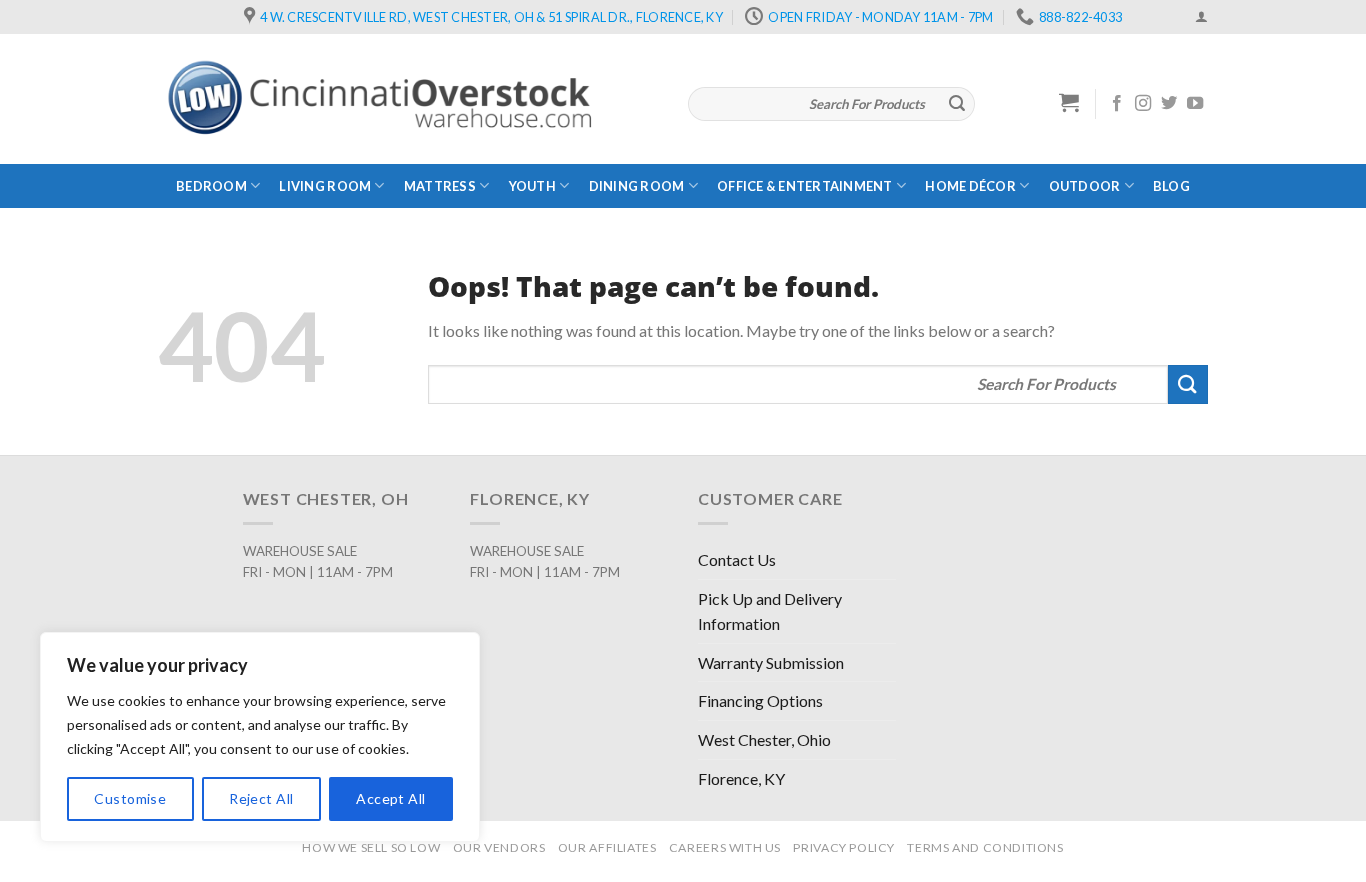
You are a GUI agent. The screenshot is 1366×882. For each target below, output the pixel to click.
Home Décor (970, 186)
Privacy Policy (844, 847)
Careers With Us (725, 847)
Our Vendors (499, 847)
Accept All (390, 798)
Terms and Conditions (985, 847)
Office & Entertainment (805, 186)
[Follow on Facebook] (1117, 104)
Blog (1171, 186)
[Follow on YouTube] (1195, 104)
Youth (532, 186)
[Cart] (1069, 102)
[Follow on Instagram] (1143, 104)
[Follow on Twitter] (1169, 104)
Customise (130, 798)
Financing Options (760, 700)
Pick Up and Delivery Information (770, 611)
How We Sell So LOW (371, 847)
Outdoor (1085, 186)
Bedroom (211, 186)
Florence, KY (741, 778)
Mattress (440, 186)
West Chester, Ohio (764, 739)
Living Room (325, 186)
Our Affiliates (607, 847)
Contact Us (737, 559)
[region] (260, 737)
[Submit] (957, 104)
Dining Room (637, 186)
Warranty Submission (771, 662)
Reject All (261, 798)
